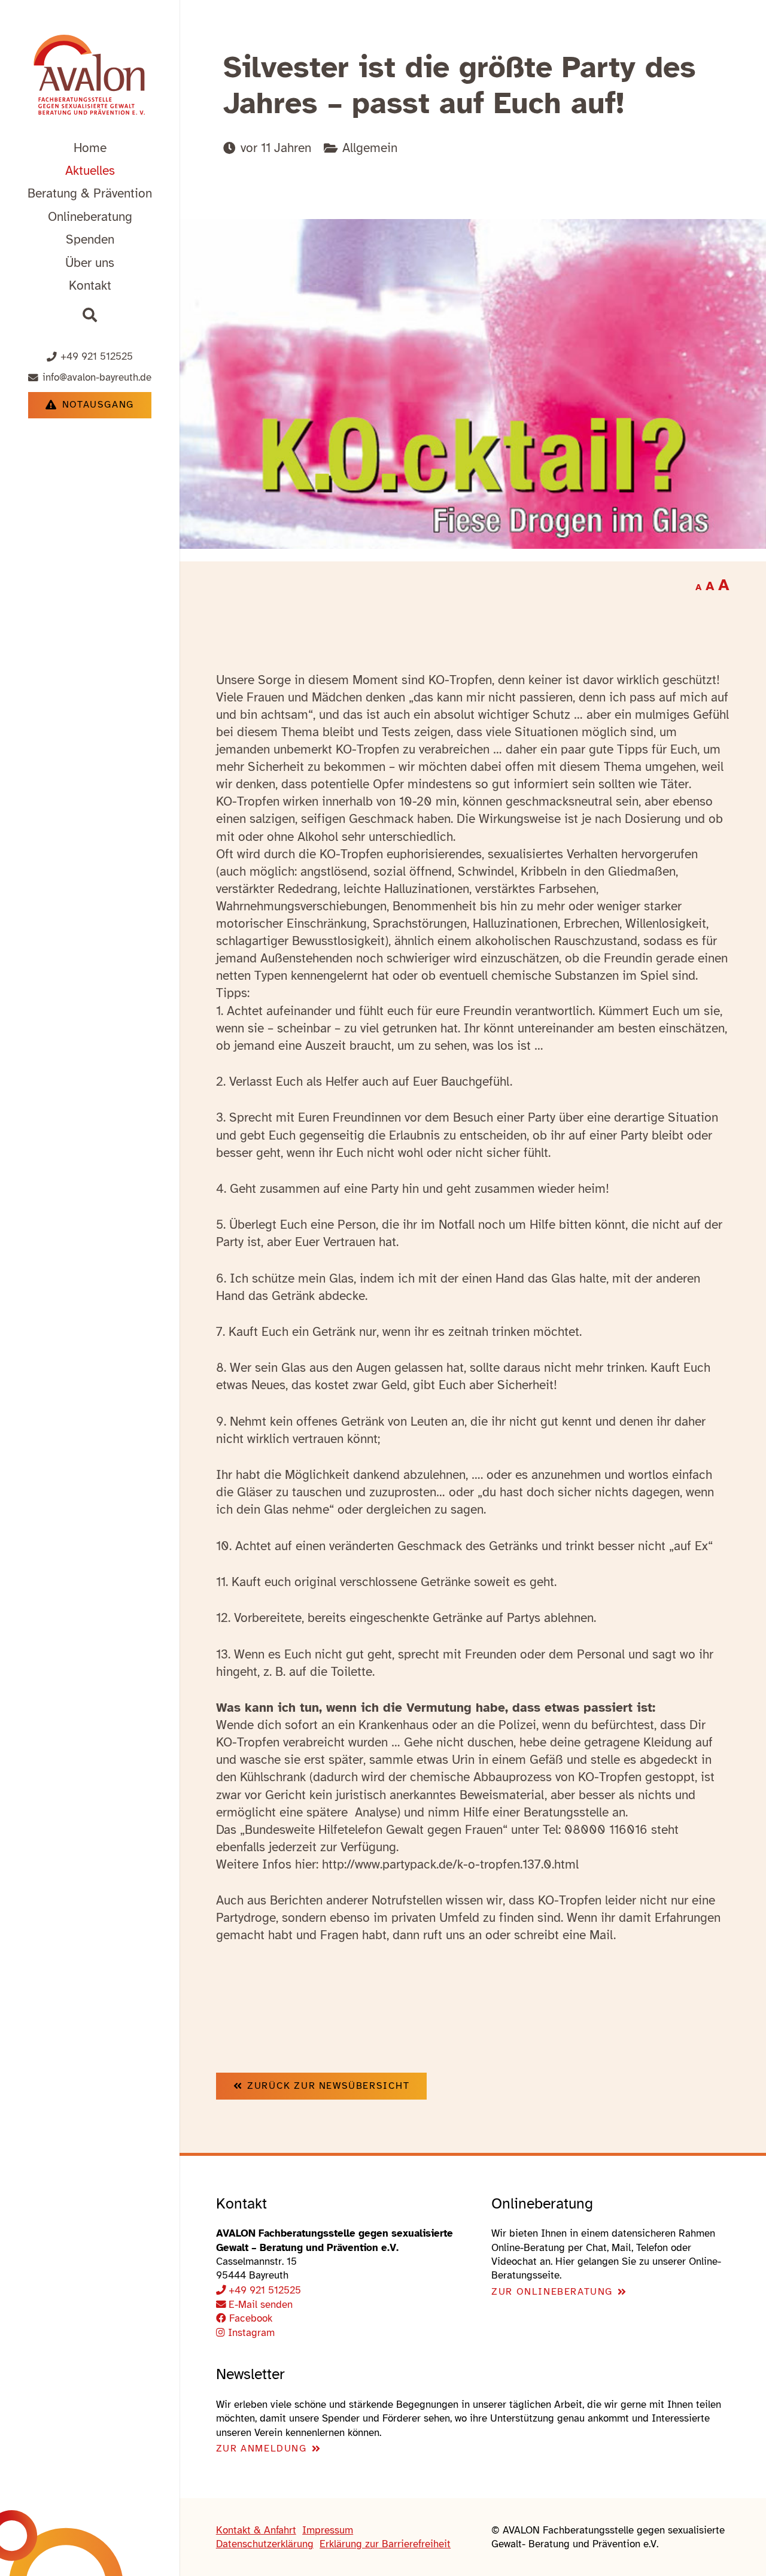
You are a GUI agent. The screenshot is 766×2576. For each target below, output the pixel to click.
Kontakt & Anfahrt (256, 2530)
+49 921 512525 (265, 2290)
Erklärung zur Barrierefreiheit (385, 2544)
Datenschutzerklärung (265, 2544)
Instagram (250, 2333)
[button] (163, 193)
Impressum (328, 2530)
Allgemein (370, 148)
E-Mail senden (261, 2305)
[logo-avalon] (90, 77)
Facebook (249, 2318)
